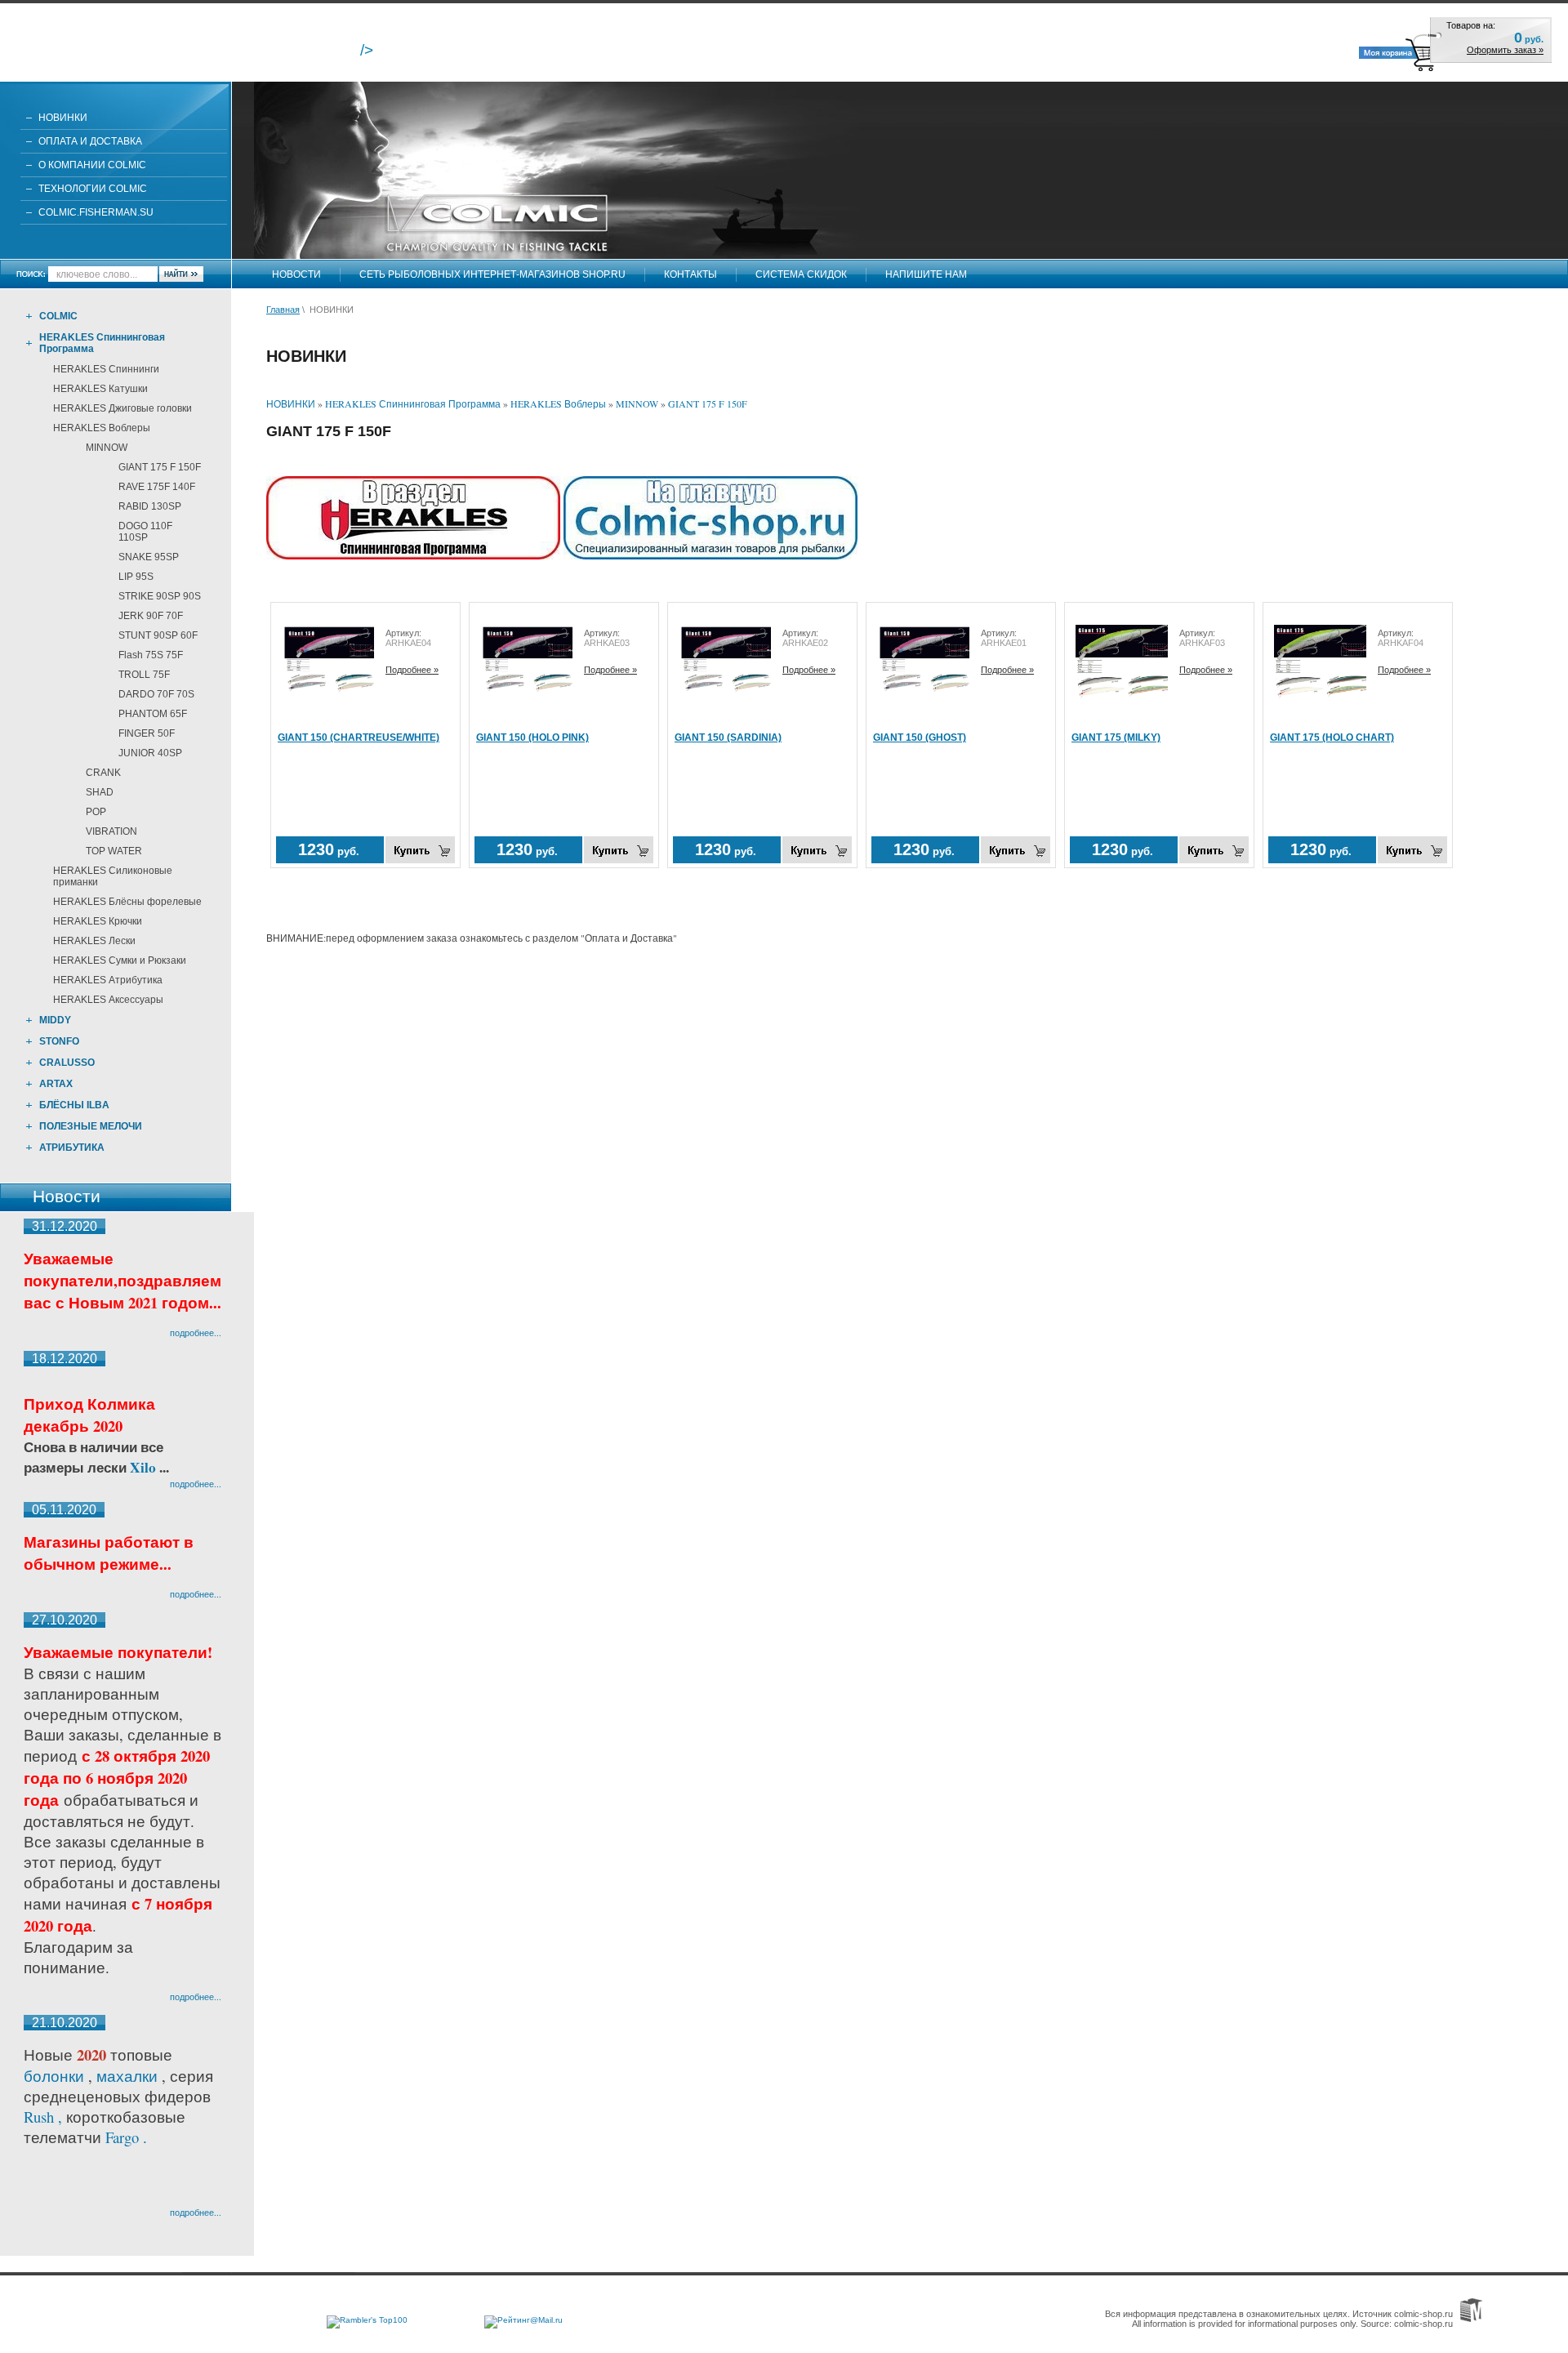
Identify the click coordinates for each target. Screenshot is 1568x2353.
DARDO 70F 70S (156, 694)
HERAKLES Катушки (100, 389)
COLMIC (58, 316)
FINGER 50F (147, 733)
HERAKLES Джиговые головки (122, 408)
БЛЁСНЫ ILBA (74, 1105)
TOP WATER (114, 851)
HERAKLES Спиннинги (106, 369)
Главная (283, 310)
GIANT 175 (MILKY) (1116, 738)
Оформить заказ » (1505, 50)
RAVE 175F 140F (157, 487)
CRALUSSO (67, 1063)
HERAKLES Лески (94, 941)
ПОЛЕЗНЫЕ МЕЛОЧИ (91, 1126)
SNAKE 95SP (149, 557)
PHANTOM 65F (153, 714)
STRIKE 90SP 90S (160, 596)
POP (96, 812)
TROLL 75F (144, 675)
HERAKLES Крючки (98, 921)
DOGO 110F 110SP (145, 532)
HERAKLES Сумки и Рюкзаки (120, 960)
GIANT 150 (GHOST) (920, 738)
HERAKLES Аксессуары (108, 1000)
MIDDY (55, 1020)
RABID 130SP (150, 506)
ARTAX (56, 1084)
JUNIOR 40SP (150, 753)
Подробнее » (412, 670)
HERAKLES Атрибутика (108, 980)
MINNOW (107, 448)
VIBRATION (111, 831)
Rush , (45, 2117)
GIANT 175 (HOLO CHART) (1332, 738)
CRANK (103, 773)
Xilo (145, 1467)
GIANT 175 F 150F (160, 467)
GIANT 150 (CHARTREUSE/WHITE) (359, 738)
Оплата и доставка (90, 141)
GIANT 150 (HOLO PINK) (532, 738)
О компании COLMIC (92, 165)
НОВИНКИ (63, 118)
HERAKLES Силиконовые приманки (113, 876)
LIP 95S (136, 577)
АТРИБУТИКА (72, 1148)
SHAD (100, 792)
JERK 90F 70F (151, 616)
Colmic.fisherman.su (96, 212)
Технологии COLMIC (93, 189)
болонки (54, 2076)
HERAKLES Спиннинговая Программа (102, 343)
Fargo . (126, 2137)
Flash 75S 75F (151, 655)
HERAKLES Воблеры (102, 428)
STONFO (59, 1041)
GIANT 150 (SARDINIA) (728, 738)
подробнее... (196, 1332)
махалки (129, 2076)
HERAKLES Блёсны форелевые (127, 902)
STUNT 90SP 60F (158, 635)
